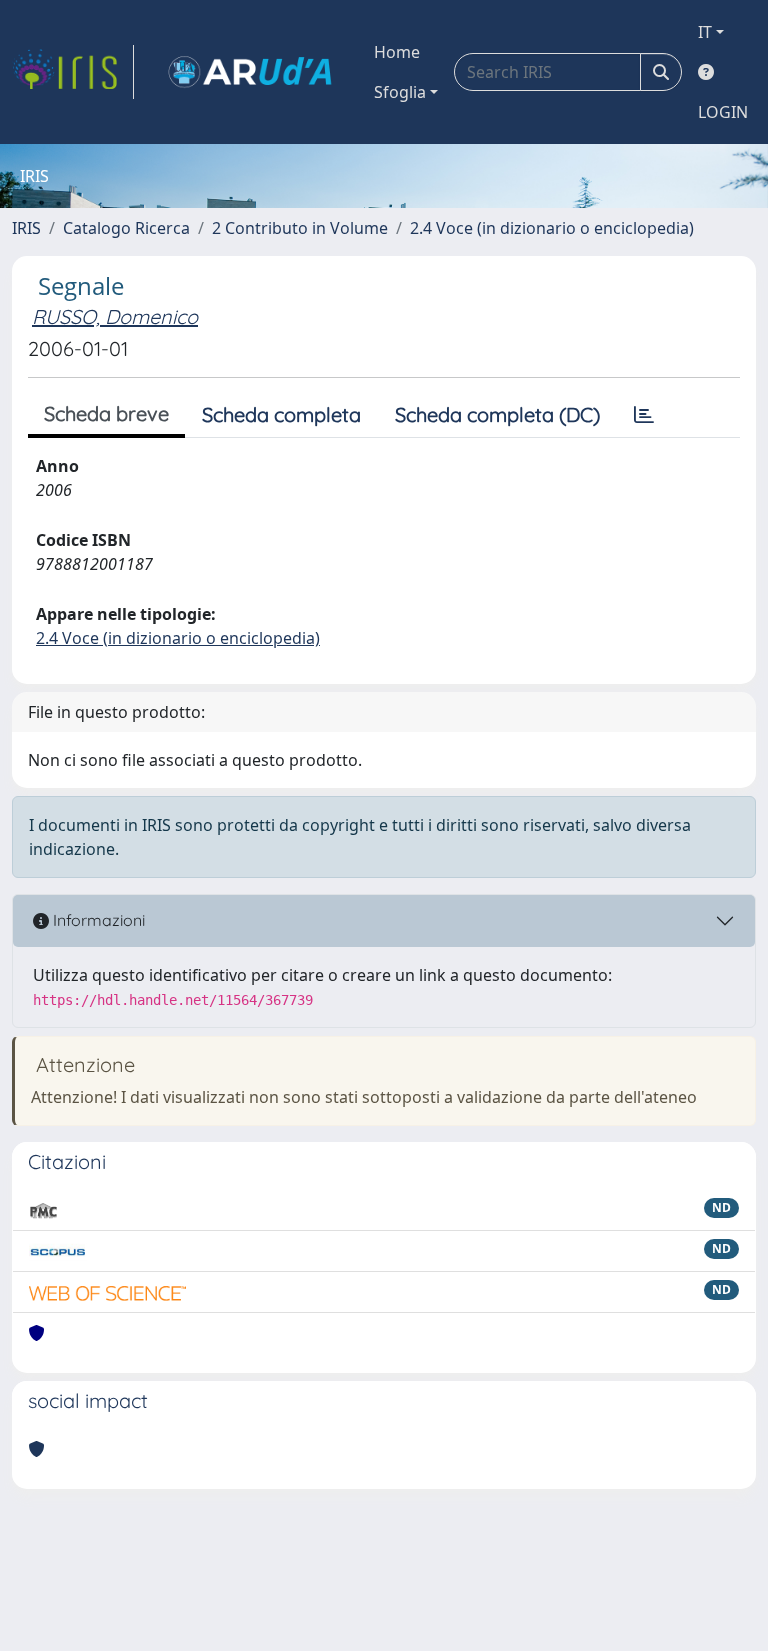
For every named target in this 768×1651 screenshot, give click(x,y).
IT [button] (705, 32)
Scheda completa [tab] (281, 414)
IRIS (26, 228)
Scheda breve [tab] (106, 413)
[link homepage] (73, 72)
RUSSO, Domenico (115, 316)
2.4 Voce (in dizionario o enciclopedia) (552, 228)
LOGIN (723, 112)
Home (397, 52)
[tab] (644, 415)
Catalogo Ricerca (126, 228)
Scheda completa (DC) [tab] (497, 414)
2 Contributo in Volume (300, 228)
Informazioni (97, 920)
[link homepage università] (250, 72)
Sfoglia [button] (400, 92)
